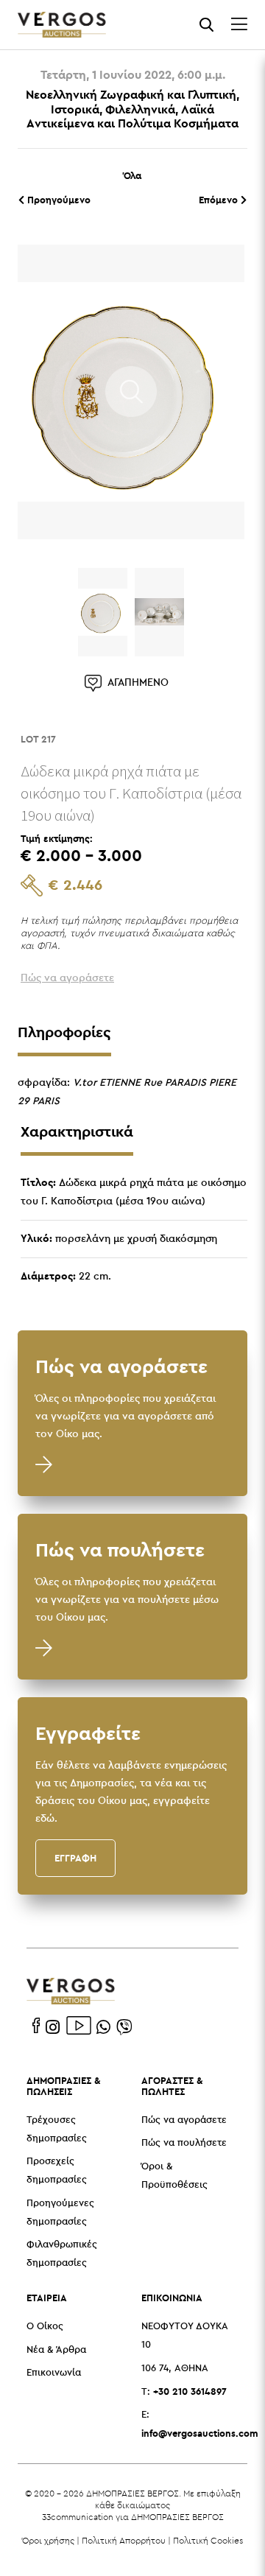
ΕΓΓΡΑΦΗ (75, 1858)
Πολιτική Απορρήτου (124, 2540)
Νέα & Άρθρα (56, 2350)
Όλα (132, 175)
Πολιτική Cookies (208, 2540)
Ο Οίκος (45, 2327)
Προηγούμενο (57, 200)
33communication (78, 2517)
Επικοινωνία (54, 2373)
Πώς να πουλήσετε (184, 2143)
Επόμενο (220, 200)
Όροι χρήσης (48, 2540)
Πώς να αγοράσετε (184, 2120)
